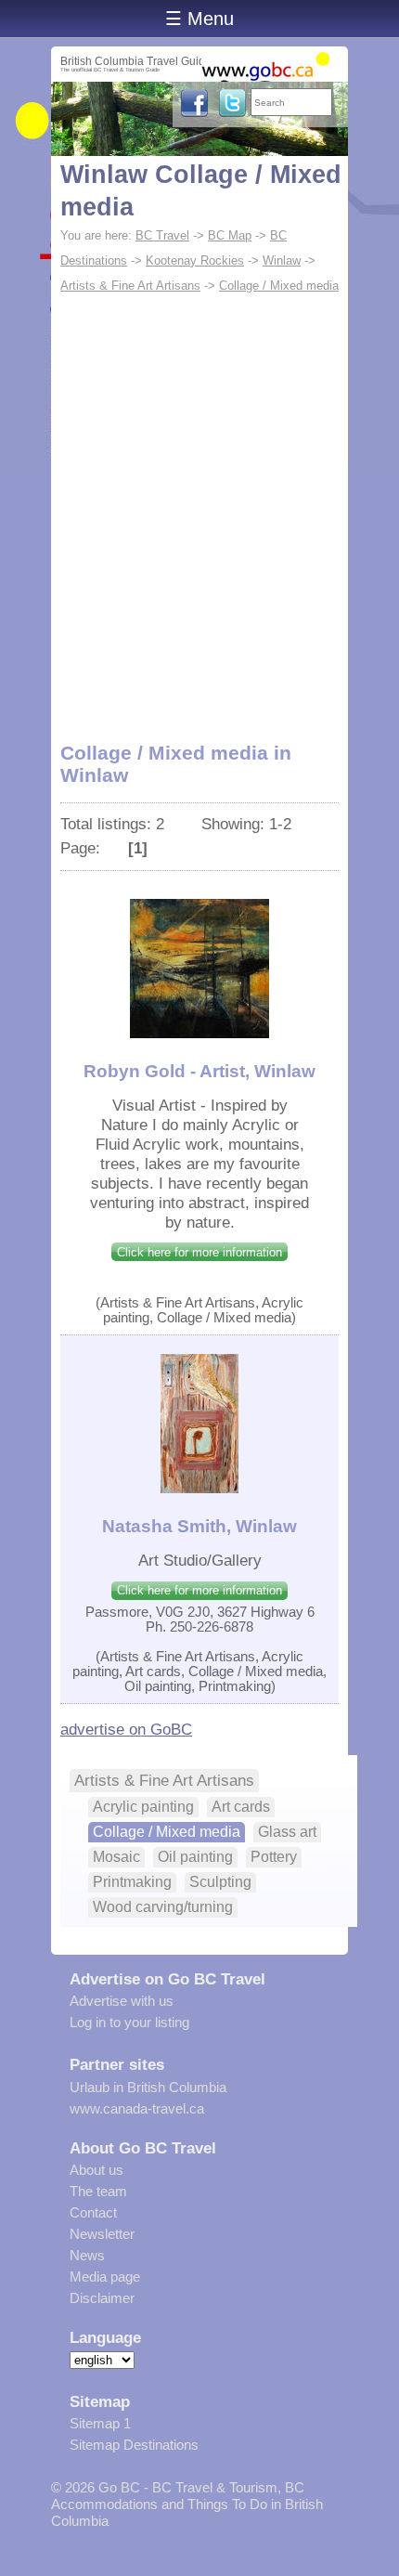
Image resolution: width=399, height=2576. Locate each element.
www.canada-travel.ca (137, 2108)
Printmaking (132, 1882)
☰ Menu (199, 19)
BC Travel (162, 235)
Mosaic (116, 1857)
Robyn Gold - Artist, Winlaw (199, 1071)
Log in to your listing (129, 2022)
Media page (105, 2277)
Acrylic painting (143, 1807)
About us (97, 2170)
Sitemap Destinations (134, 2445)
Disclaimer (102, 2298)
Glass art (287, 1832)
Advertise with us (122, 2001)
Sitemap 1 (100, 2423)
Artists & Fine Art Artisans (130, 286)
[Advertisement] (199, 508)
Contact (93, 2212)
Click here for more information (199, 1252)
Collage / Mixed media (279, 286)
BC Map (230, 235)
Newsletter (102, 2234)
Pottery (274, 1857)
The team (98, 2191)
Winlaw (282, 260)
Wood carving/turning (163, 1907)
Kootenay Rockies (195, 260)
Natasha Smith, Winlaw (199, 1526)
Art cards (241, 1807)
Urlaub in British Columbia (148, 2087)
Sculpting (220, 1882)
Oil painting (195, 1857)
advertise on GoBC (126, 1729)
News (87, 2255)
